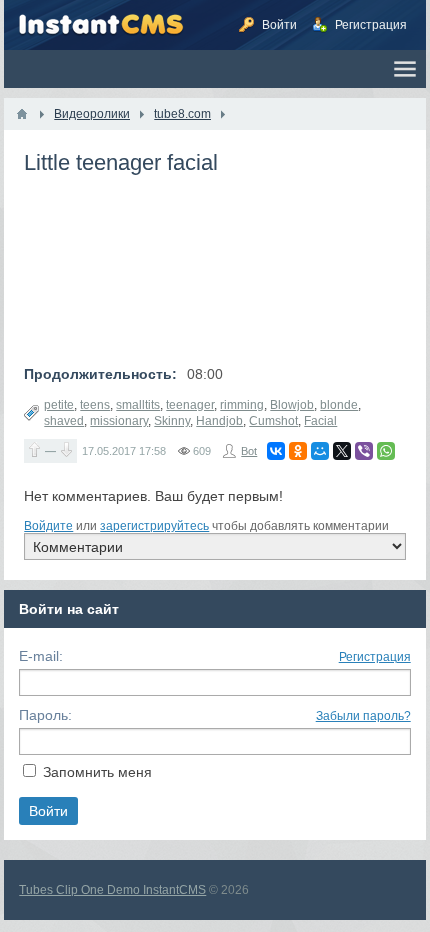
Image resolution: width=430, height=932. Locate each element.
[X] (342, 451)
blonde (339, 405)
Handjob (219, 421)
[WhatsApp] (386, 451)
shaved (64, 421)
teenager (190, 405)
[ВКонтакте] (276, 451)
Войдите (48, 526)
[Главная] (22, 114)
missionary (119, 421)
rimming (242, 405)
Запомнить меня (97, 772)
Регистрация (375, 657)
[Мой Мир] (320, 451)
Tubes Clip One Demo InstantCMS (112, 890)
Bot (249, 451)
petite (59, 405)
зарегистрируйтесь (154, 526)
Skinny (172, 421)
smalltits (138, 405)
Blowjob (292, 405)
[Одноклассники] (298, 451)
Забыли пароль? (363, 716)
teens (95, 405)
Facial (320, 421)
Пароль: (45, 715)
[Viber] (364, 451)
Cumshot (273, 421)
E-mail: (41, 656)
